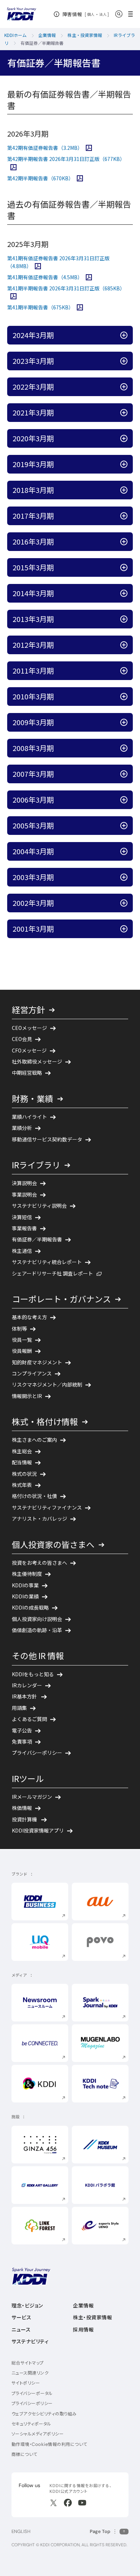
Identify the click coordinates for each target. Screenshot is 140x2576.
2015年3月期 (65, 567)
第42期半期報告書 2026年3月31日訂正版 (70, 159)
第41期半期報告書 (45, 307)
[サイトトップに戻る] (22, 14)
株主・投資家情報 (92, 2318)
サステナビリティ (30, 2342)
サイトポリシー (26, 2383)
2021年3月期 (65, 412)
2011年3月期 (65, 670)
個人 (91, 14)
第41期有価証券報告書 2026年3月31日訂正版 (58, 262)
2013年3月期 (65, 619)
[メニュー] (133, 14)
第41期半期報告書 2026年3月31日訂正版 (70, 288)
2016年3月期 (65, 541)
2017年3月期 (65, 515)
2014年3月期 (65, 593)
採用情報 (83, 2330)
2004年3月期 (65, 851)
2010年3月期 (65, 696)
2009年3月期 (65, 722)
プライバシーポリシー (32, 2403)
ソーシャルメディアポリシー (38, 2434)
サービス (21, 2318)
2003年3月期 (65, 877)
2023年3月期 (65, 361)
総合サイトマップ (28, 2363)
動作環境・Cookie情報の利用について (49, 2444)
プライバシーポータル (32, 2393)
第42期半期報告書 (45, 178)
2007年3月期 (65, 774)
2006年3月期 (65, 799)
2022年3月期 (65, 386)
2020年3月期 (65, 438)
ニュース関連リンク (30, 2373)
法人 (103, 14)
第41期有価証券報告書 (50, 277)
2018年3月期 (65, 490)
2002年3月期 (65, 903)
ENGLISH (21, 2531)
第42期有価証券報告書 (50, 148)
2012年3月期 (65, 645)
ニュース (21, 2330)
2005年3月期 (65, 825)
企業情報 (83, 2306)
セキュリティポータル (31, 2424)
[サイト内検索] (119, 14)
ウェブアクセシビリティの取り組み (44, 2414)
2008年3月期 (65, 748)
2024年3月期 (65, 335)
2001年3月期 (65, 928)
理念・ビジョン (27, 2306)
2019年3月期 (65, 464)
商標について (24, 2454)
